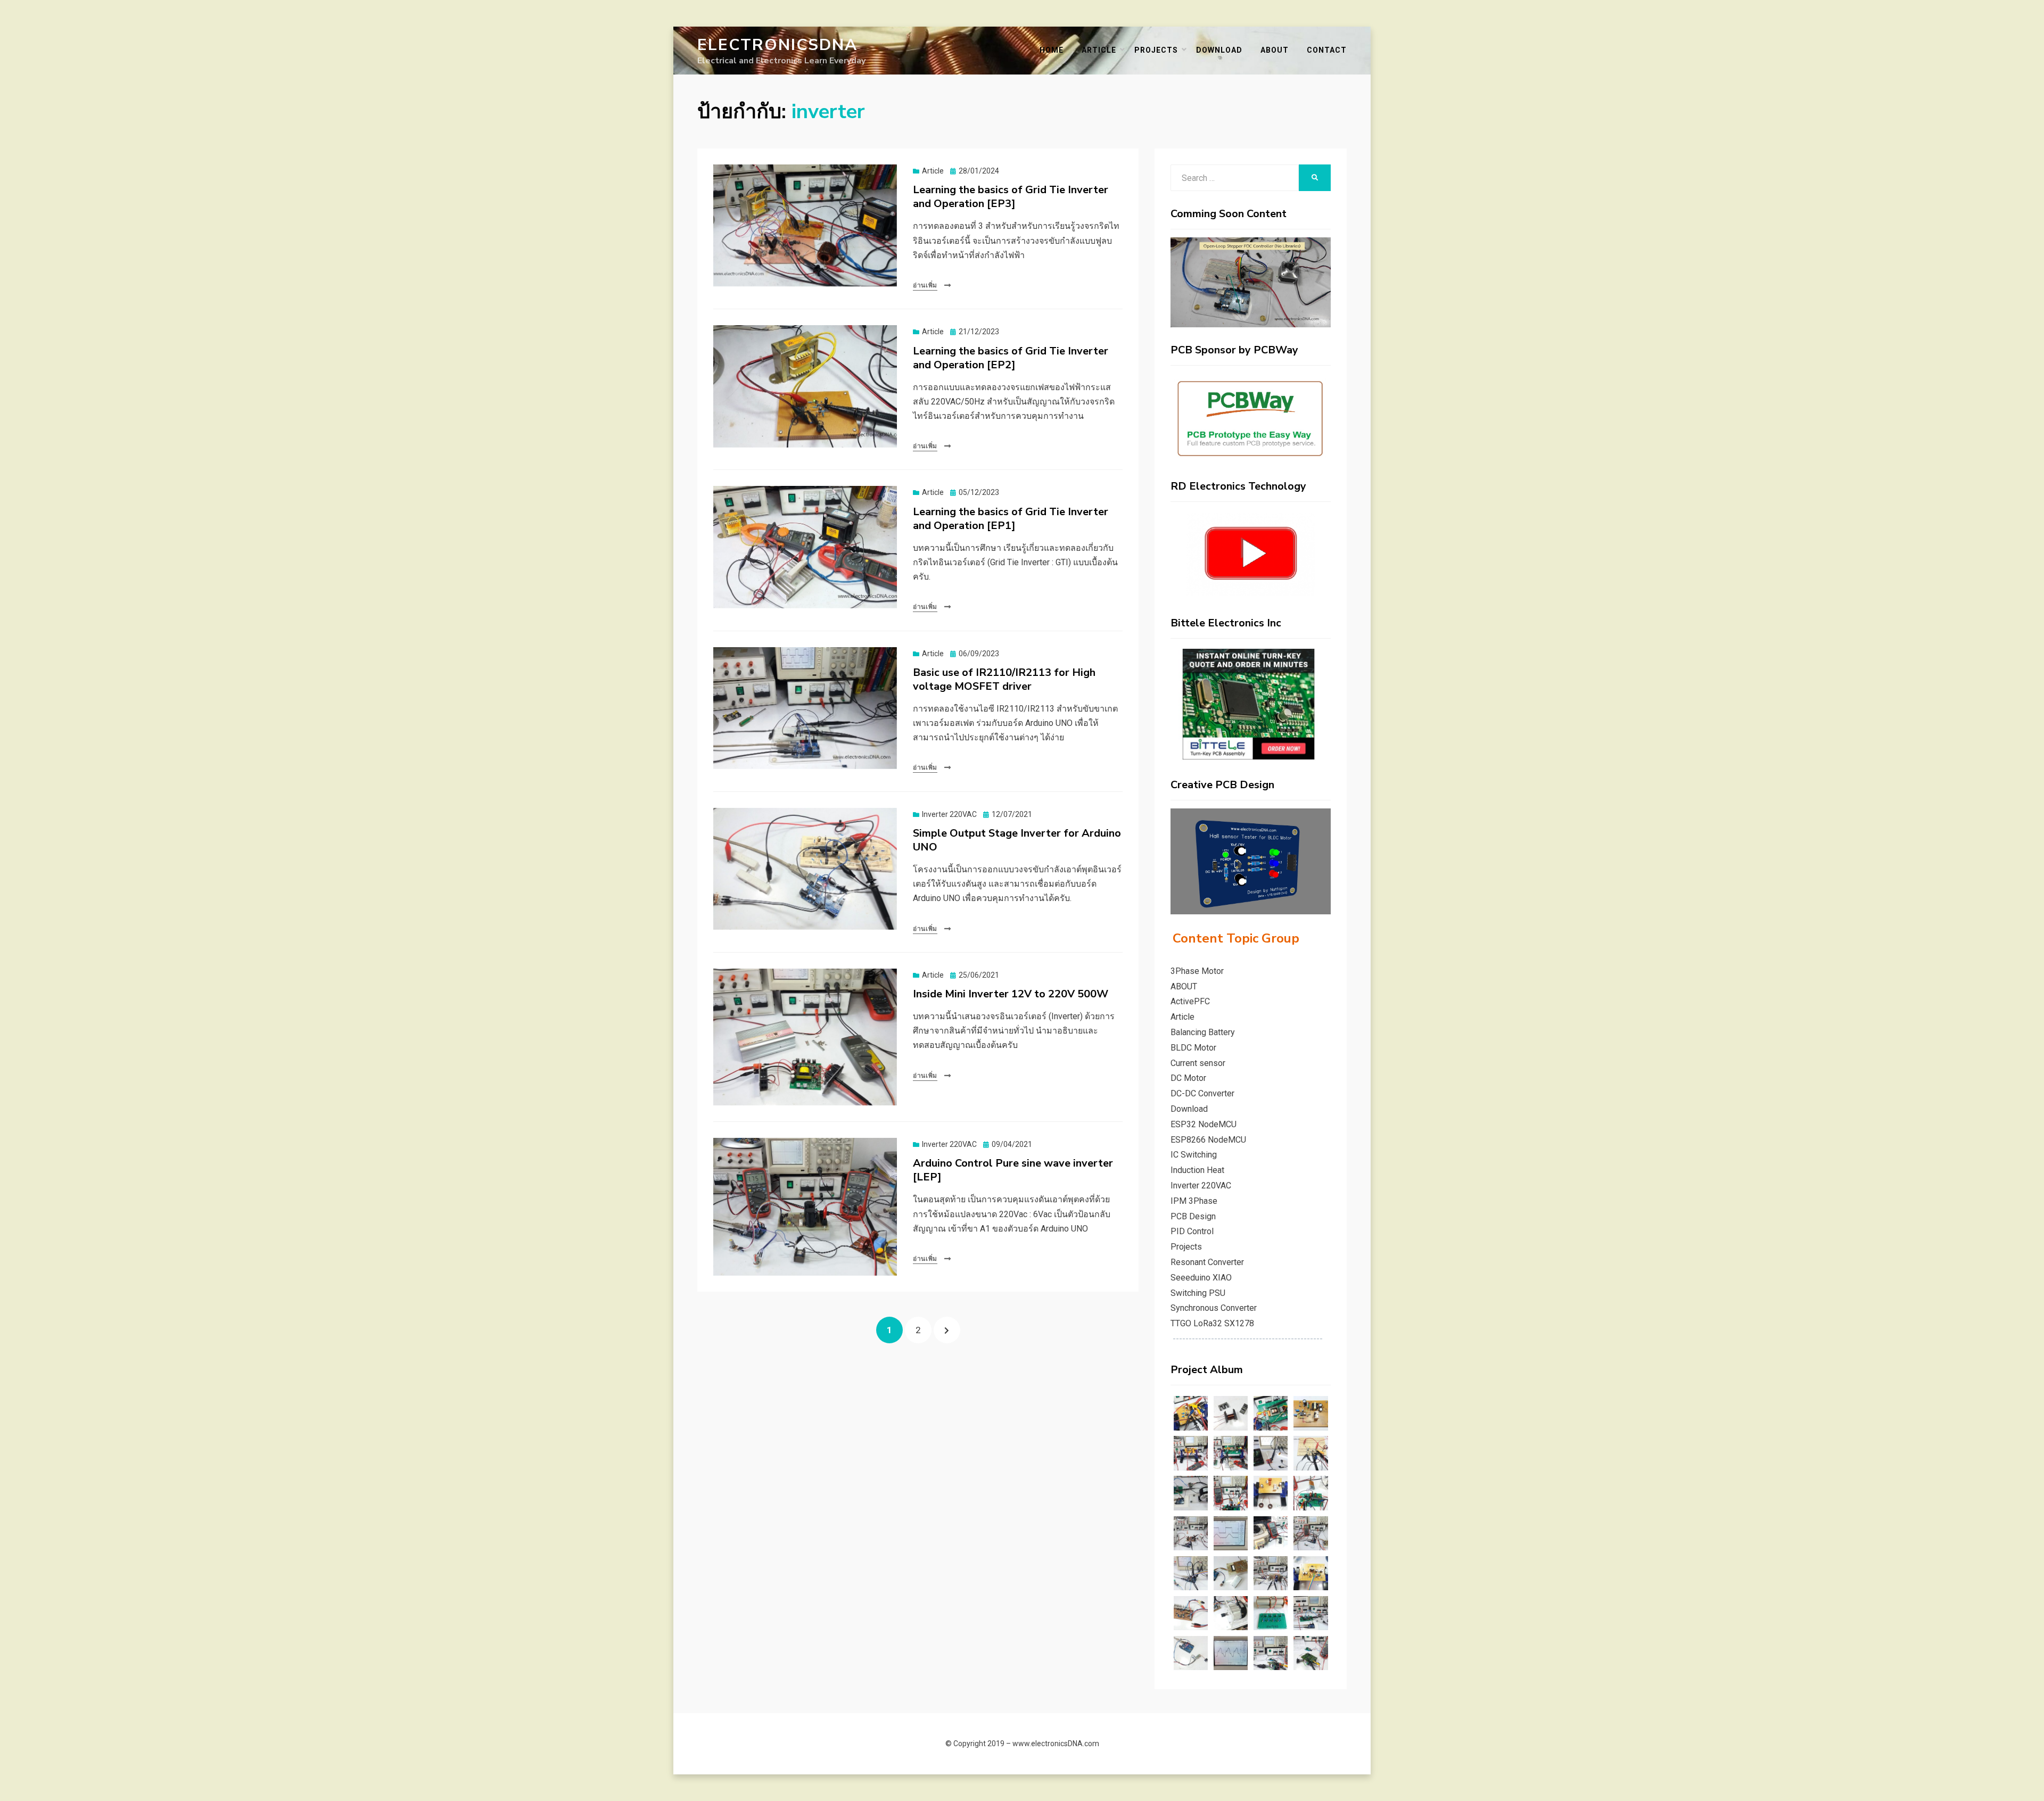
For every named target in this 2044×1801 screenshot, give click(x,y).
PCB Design (1193, 1216)
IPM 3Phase (1194, 1201)
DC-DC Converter (1202, 1093)
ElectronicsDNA (777, 45)
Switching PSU (1198, 1293)
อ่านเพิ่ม (925, 285)
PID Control (1192, 1231)
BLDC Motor (1193, 1048)
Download (1189, 1109)
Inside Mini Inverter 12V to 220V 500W (1011, 994)
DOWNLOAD (1219, 50)
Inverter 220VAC (949, 814)
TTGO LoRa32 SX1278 (1212, 1323)
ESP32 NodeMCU (1204, 1124)
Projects (1156, 50)
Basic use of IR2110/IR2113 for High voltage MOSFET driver (1004, 679)
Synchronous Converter (1214, 1308)
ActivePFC (1190, 1001)
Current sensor (1198, 1063)
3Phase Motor (1197, 971)
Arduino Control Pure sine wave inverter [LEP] (1013, 1170)
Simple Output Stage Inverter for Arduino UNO (1017, 840)
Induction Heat (1197, 1170)
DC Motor (1188, 1078)
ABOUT (1275, 50)
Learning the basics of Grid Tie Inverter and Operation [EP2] (1011, 358)
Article (1099, 50)
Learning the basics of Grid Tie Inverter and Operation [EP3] (1011, 197)
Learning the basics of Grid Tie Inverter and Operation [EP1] (1011, 519)
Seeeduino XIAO (1201, 1278)
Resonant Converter (1207, 1262)
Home (1052, 50)
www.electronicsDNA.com (1056, 1744)
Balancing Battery (1203, 1032)
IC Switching (1194, 1155)
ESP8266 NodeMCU (1208, 1140)
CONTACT (1327, 50)
